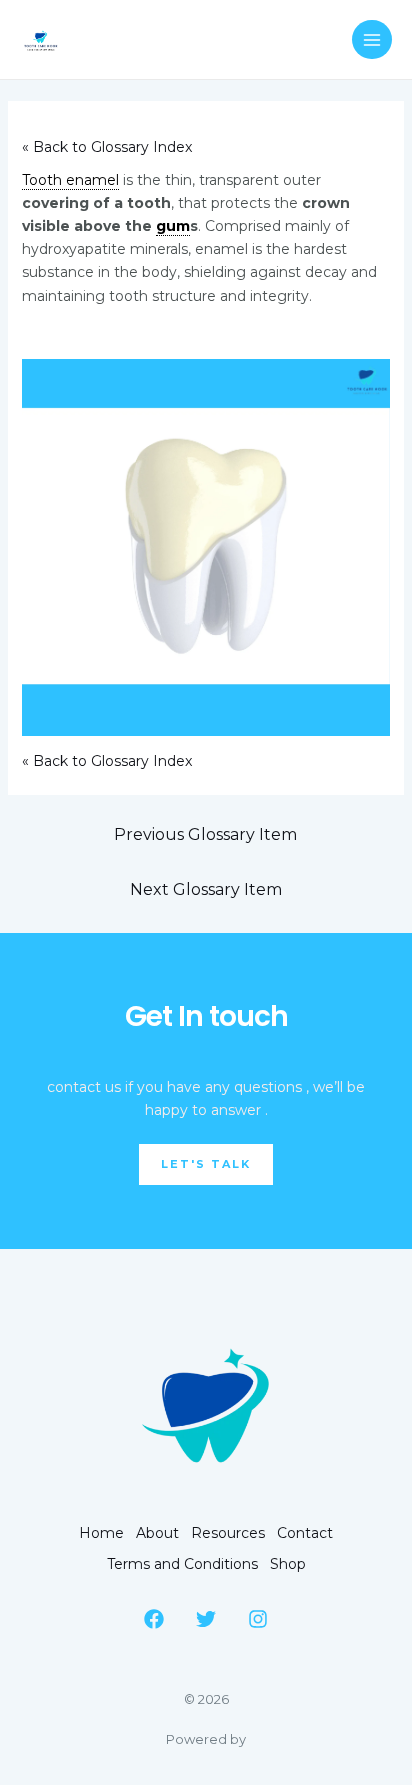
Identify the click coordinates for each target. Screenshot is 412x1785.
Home (101, 1533)
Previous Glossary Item (205, 834)
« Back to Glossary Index (107, 147)
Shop (288, 1564)
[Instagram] (258, 1619)
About (157, 1533)
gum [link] (173, 226)
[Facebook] (154, 1619)
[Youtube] (206, 1619)
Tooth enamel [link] (70, 180)
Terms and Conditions (182, 1564)
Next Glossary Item (206, 889)
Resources (228, 1533)
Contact (305, 1533)
